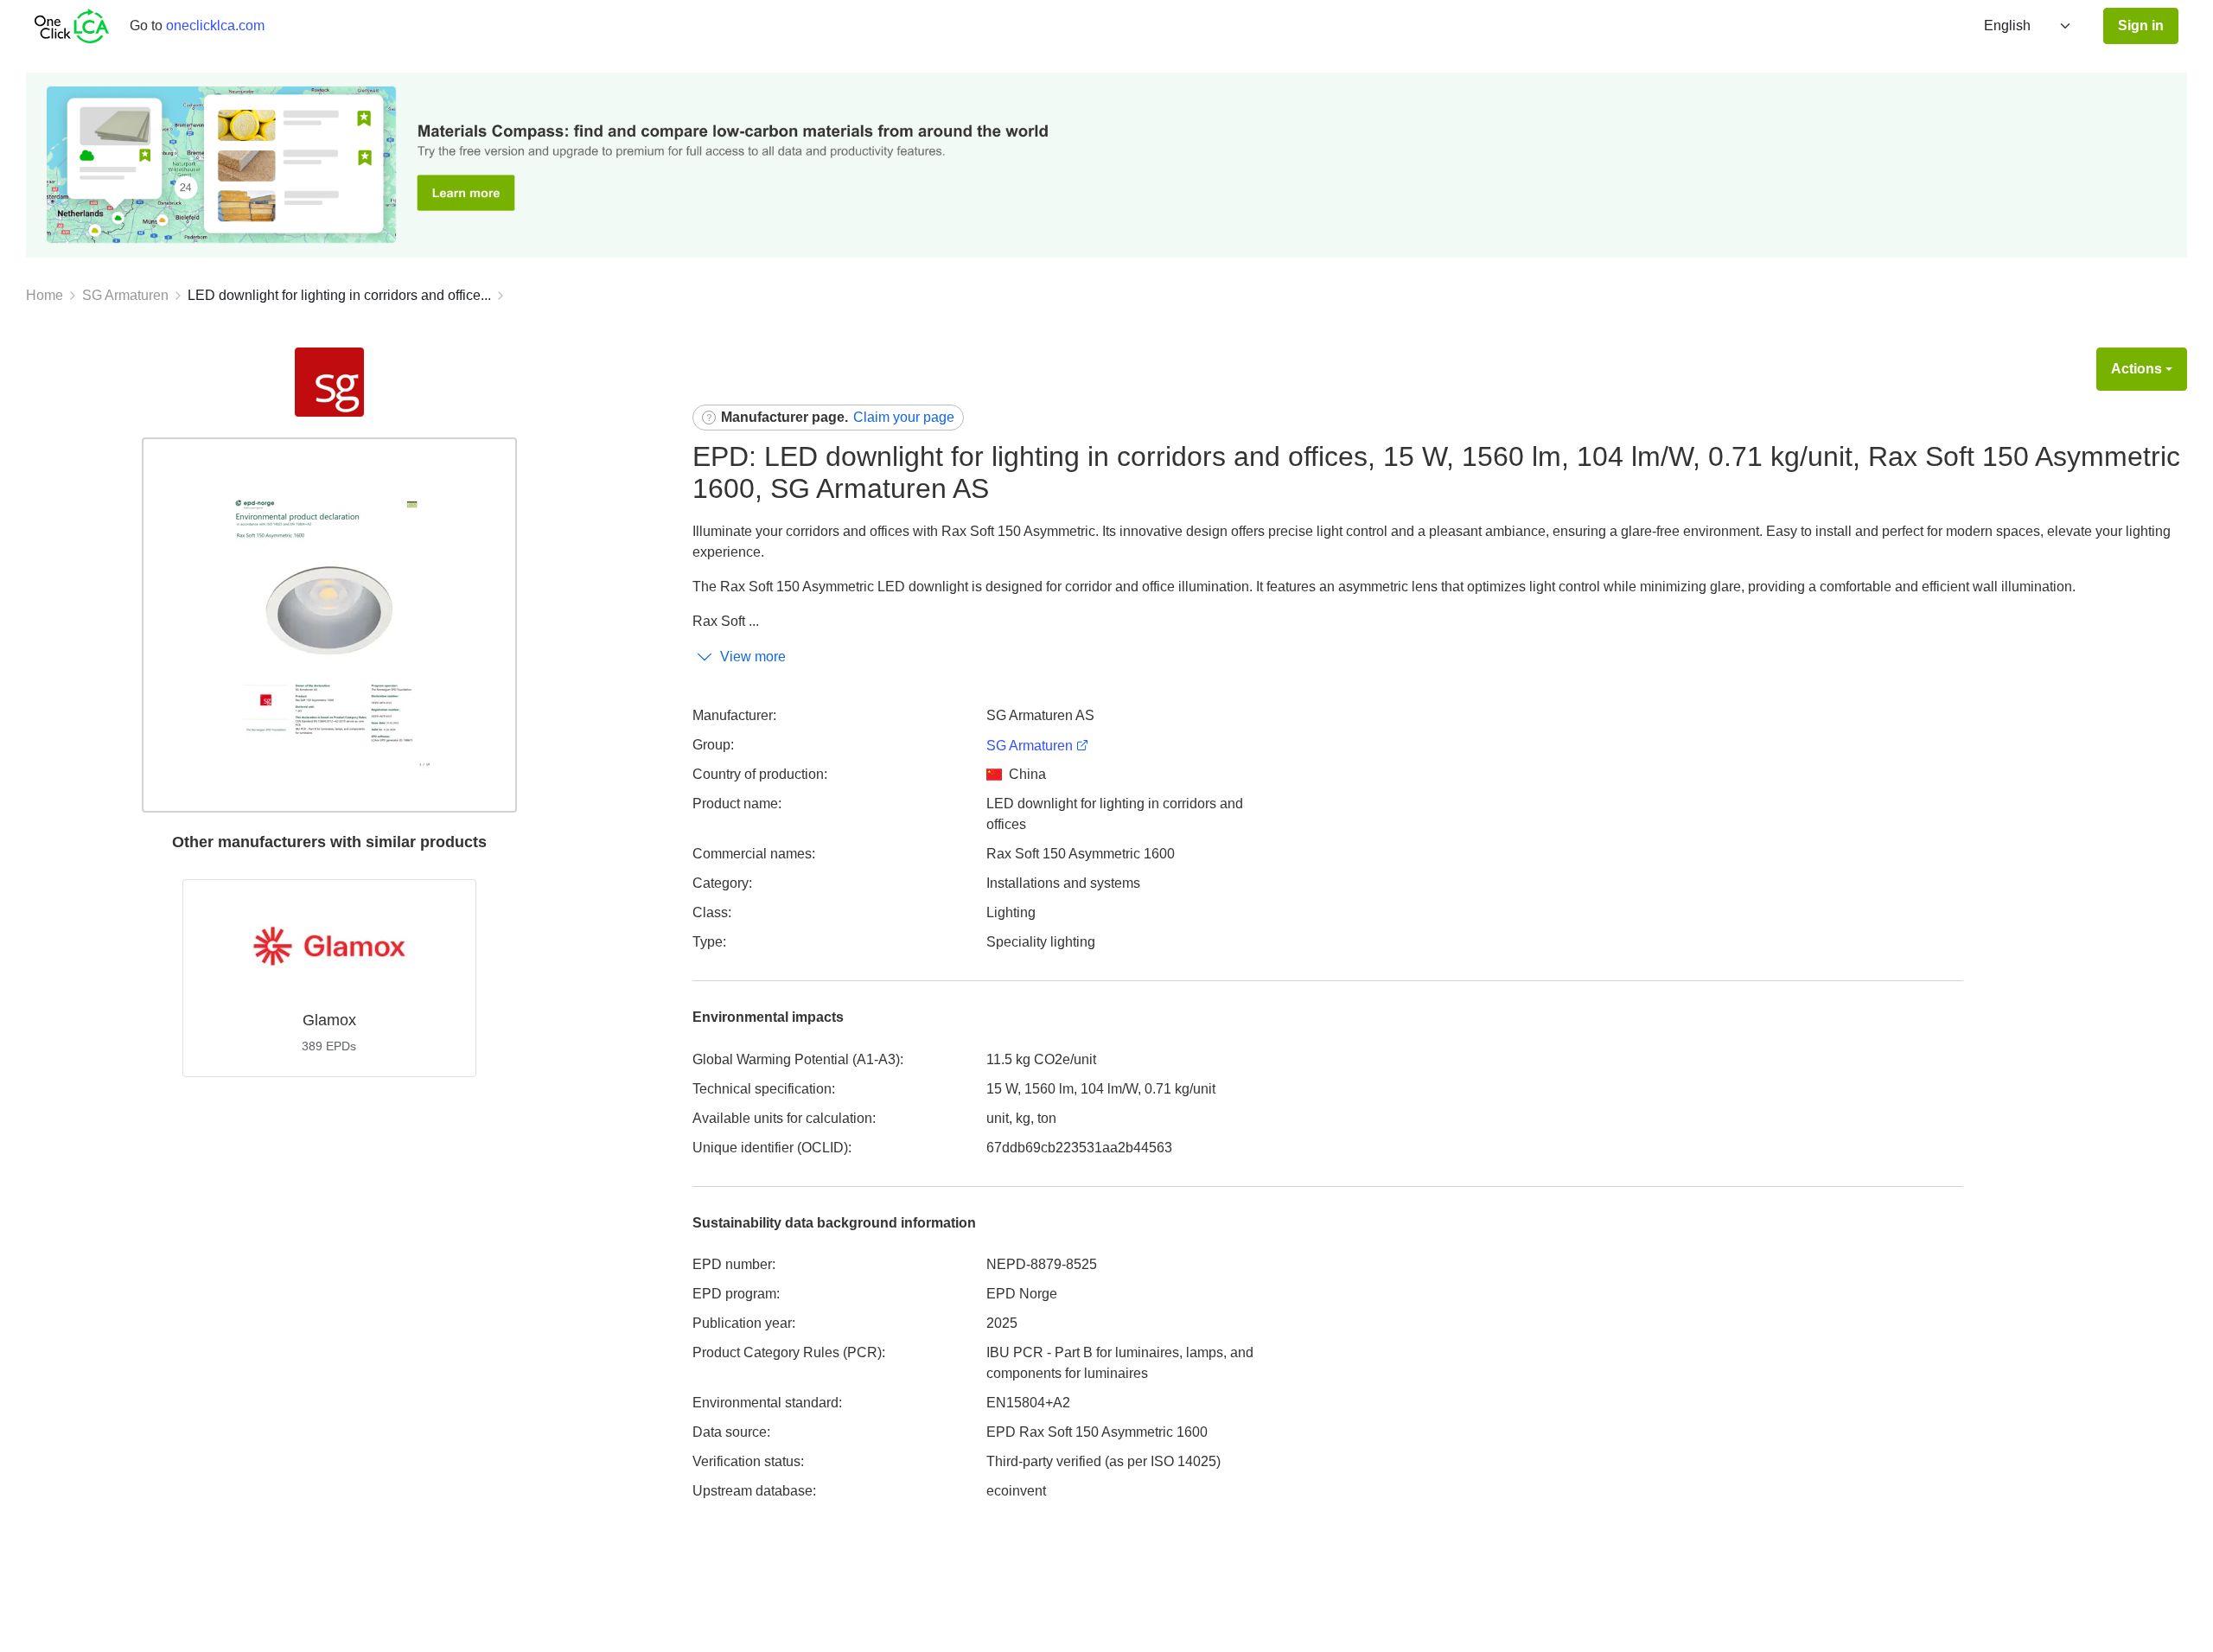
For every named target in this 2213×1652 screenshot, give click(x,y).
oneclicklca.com (215, 26)
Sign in (2141, 26)
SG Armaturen (125, 295)
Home (45, 295)
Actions (2136, 369)
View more (753, 657)
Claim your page (904, 417)
